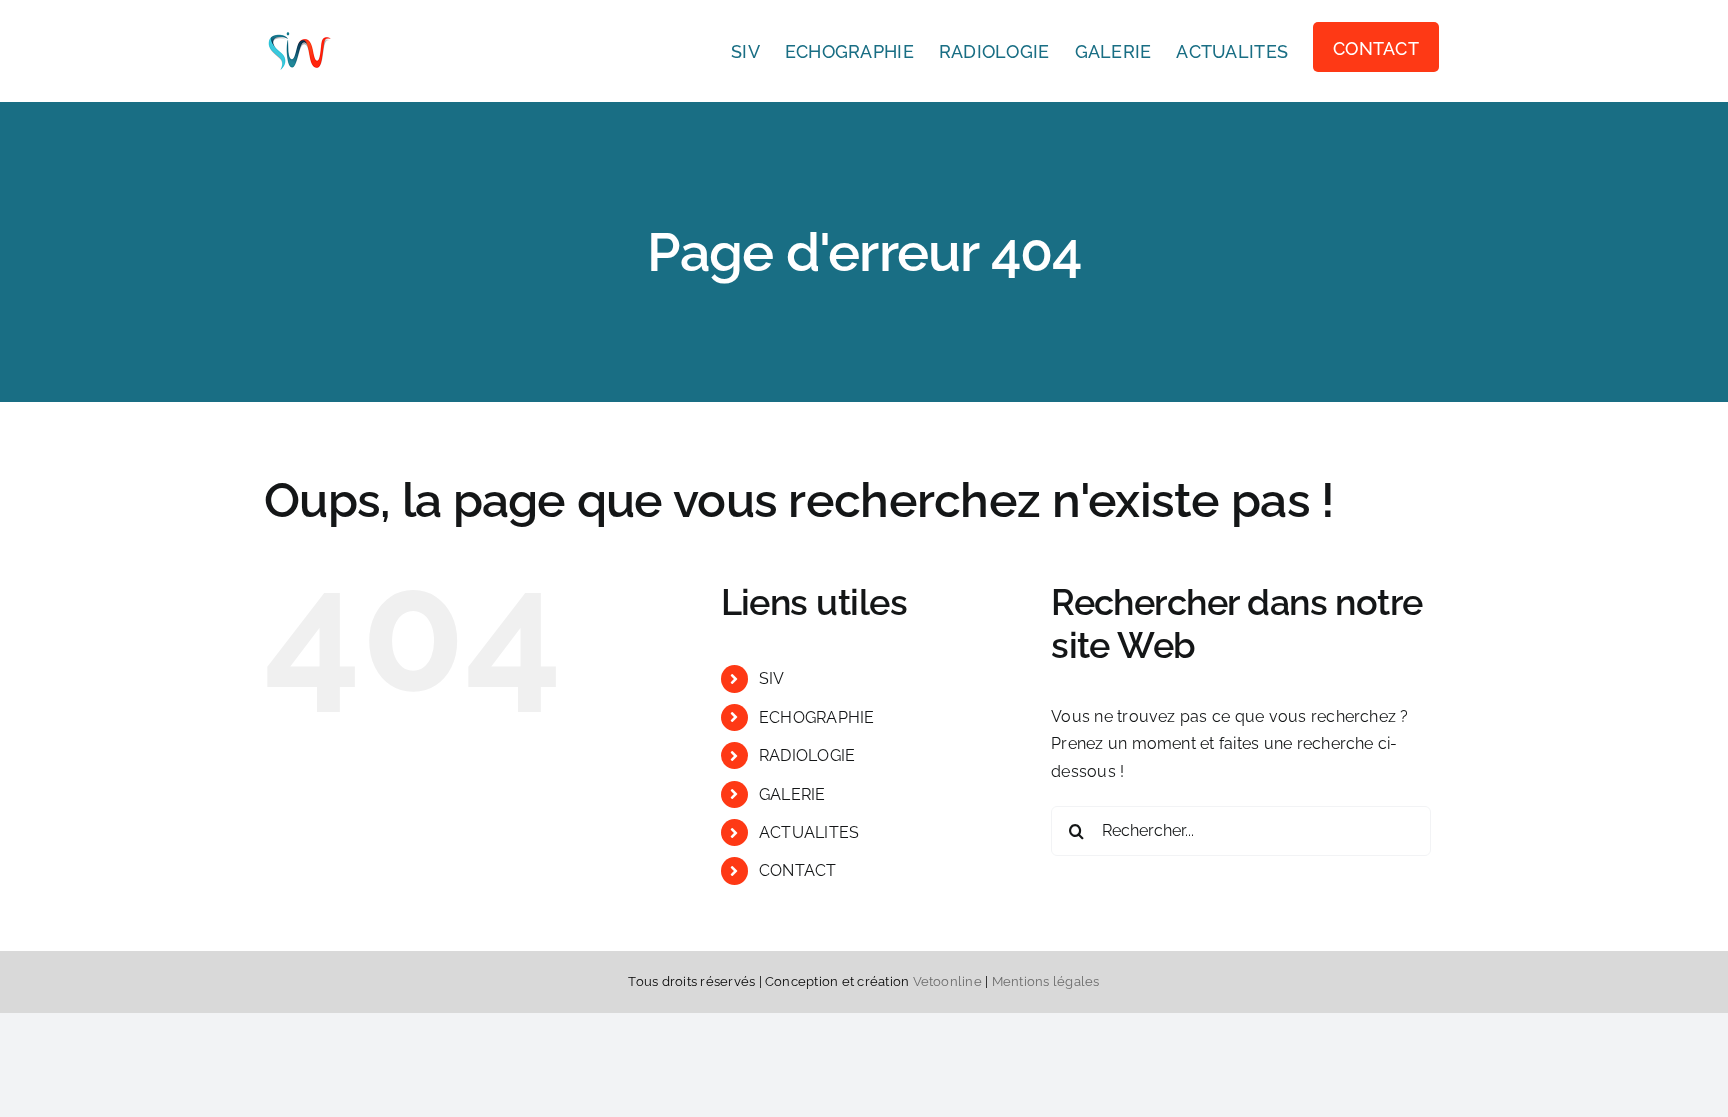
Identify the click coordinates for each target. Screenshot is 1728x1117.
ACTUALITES (809, 832)
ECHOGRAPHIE (817, 717)
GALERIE (792, 794)
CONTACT (798, 870)
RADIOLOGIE (807, 755)
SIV (772, 678)
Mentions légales (1046, 981)
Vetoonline (947, 981)
